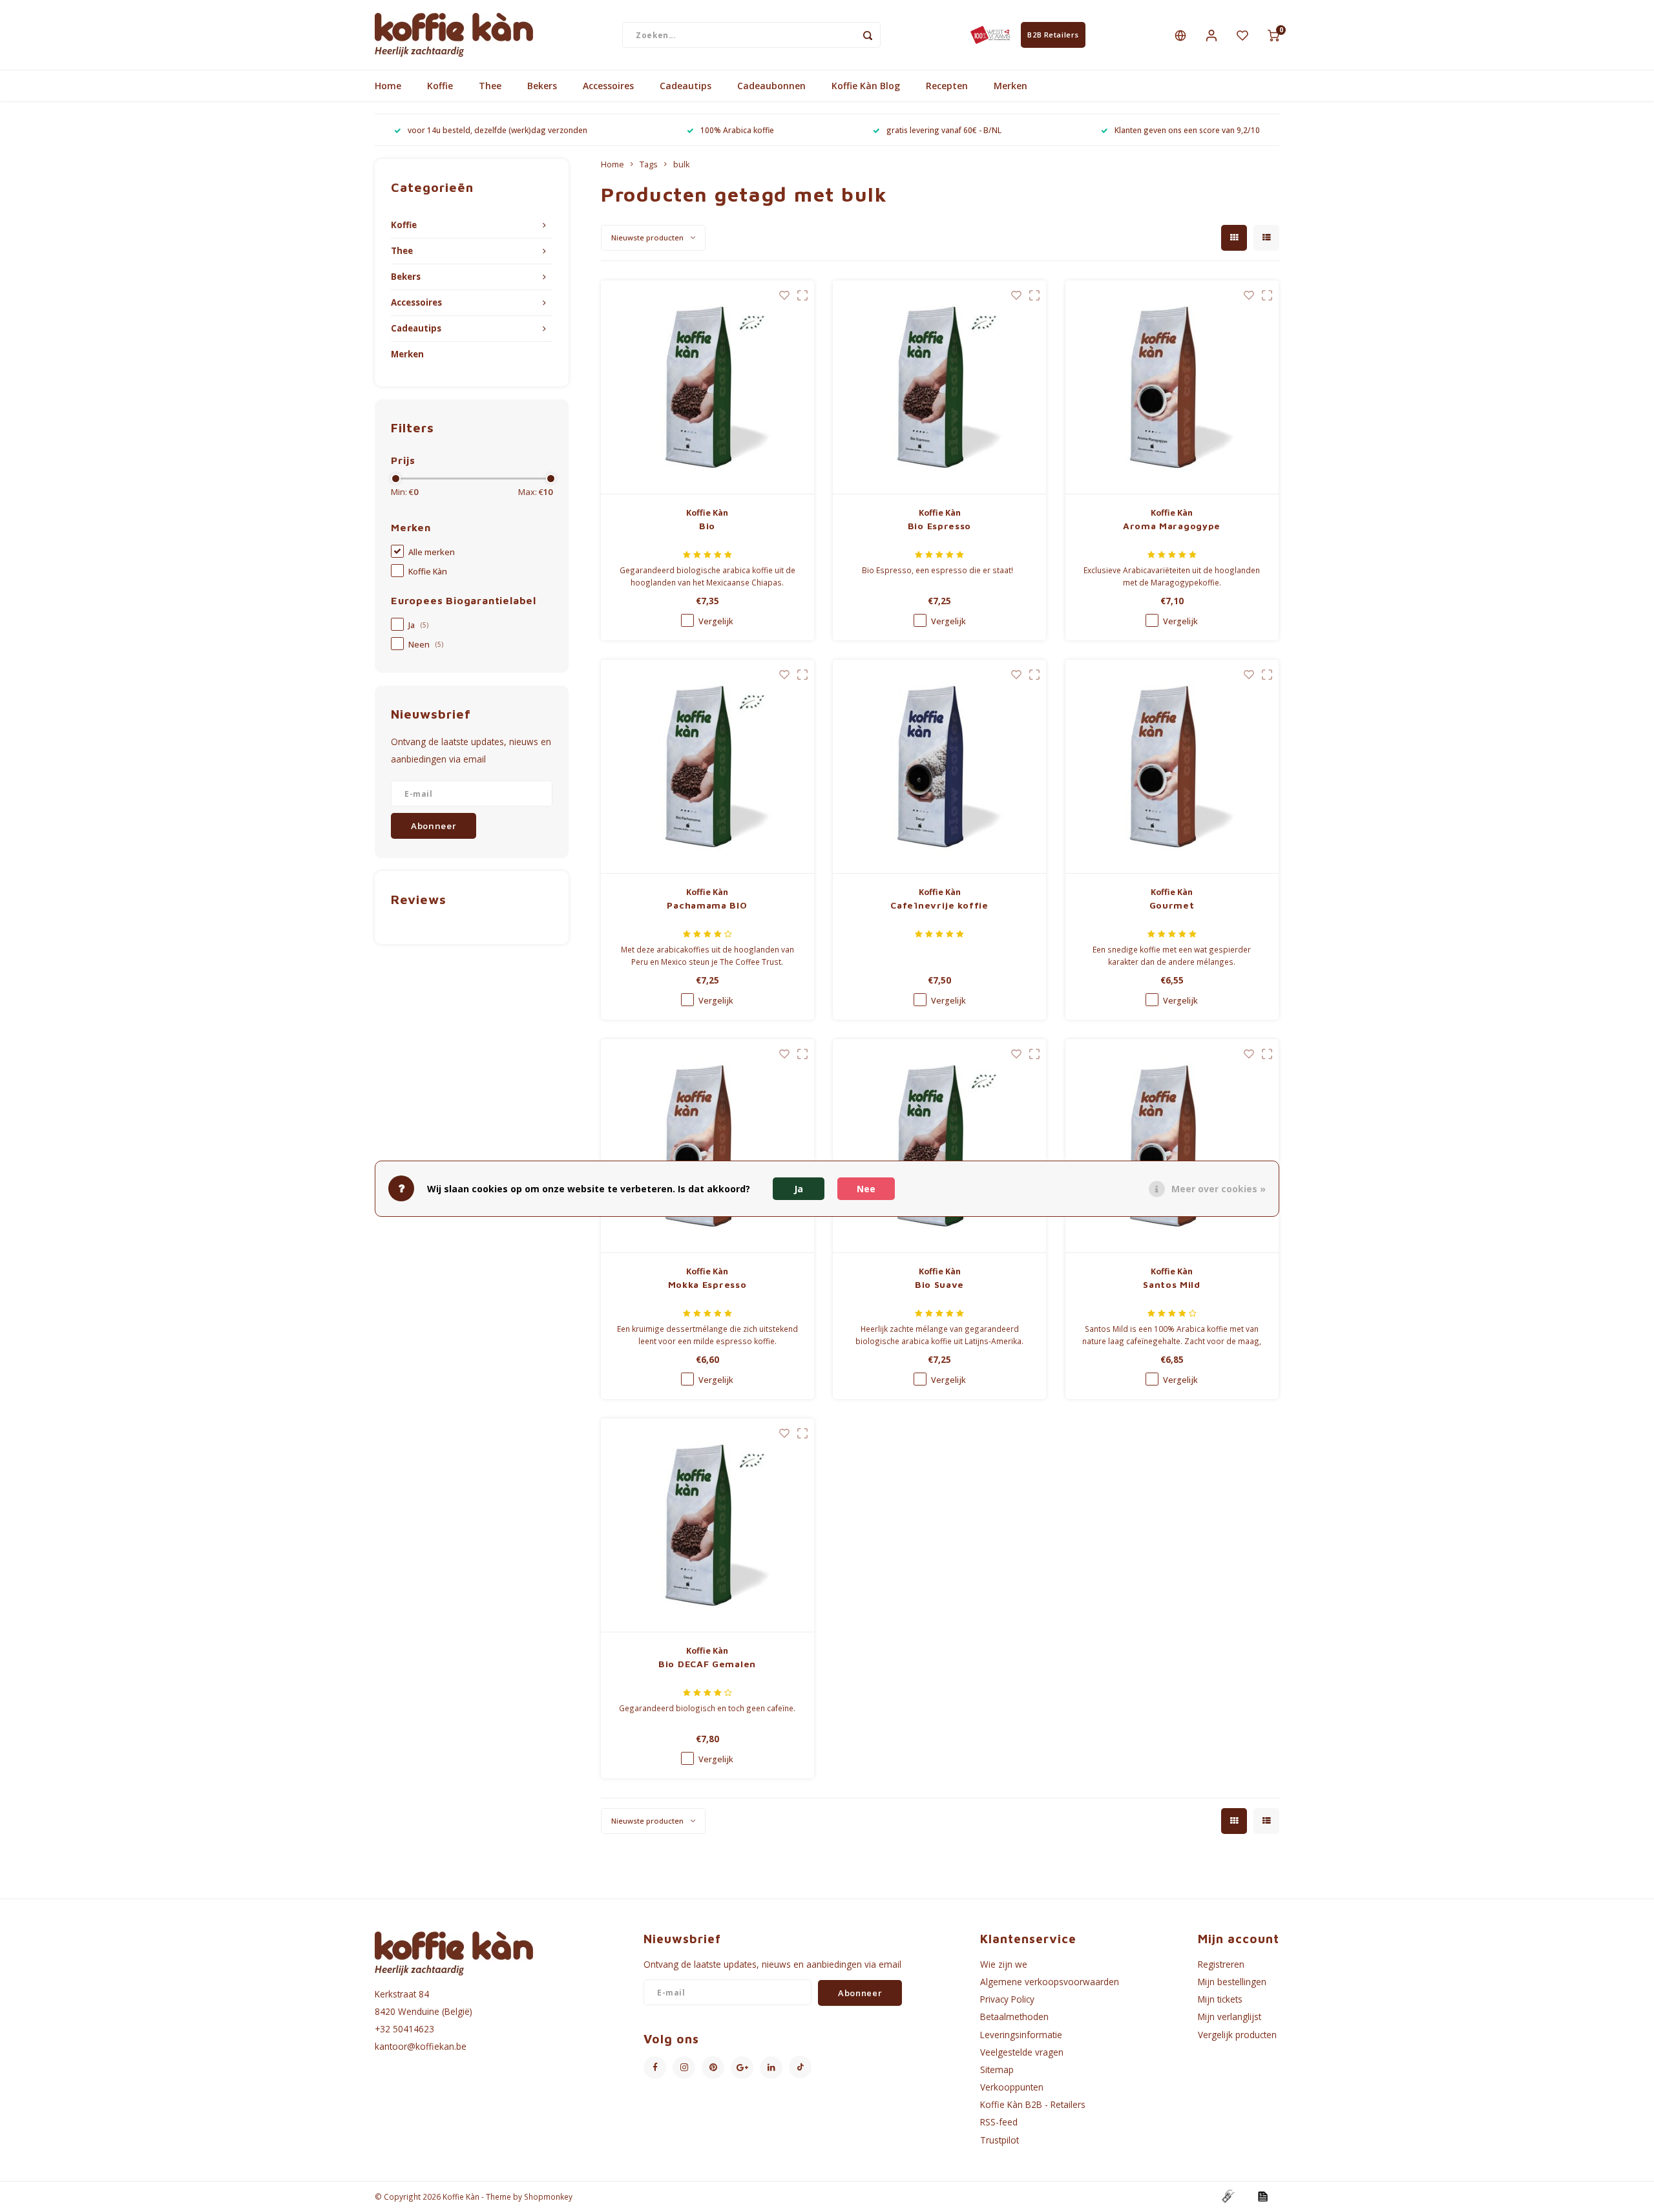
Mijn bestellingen (1232, 1982)
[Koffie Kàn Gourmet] (1172, 767)
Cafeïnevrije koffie (939, 905)
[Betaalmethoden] (1228, 2196)
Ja (418, 625)
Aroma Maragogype (1172, 526)
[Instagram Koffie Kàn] (684, 2068)
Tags (649, 164)
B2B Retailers (1053, 35)
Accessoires (608, 86)
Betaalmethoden (1014, 2017)
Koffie (440, 86)
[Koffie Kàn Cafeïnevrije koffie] (939, 767)
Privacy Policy (1007, 1999)
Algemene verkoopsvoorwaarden (1050, 1982)
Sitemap (997, 2070)
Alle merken (432, 552)
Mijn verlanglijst (1230, 2017)
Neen (426, 645)
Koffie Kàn (428, 572)
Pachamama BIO (707, 905)
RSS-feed (999, 2122)
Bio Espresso (939, 526)
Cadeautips (686, 86)
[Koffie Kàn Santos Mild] (1172, 1146)
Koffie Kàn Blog (866, 86)
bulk (681, 164)
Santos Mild (1172, 1284)
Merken (1010, 86)
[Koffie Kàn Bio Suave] (939, 1146)
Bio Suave (939, 1284)
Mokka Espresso (707, 1284)
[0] (1273, 35)
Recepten (947, 86)
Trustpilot (1000, 2140)
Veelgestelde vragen (1022, 2052)
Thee (490, 86)
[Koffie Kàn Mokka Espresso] (707, 1146)
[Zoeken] (868, 35)
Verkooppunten (1012, 2087)
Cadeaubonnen (771, 86)
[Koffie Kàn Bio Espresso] (939, 387)
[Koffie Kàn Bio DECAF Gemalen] (707, 1525)
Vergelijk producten (1237, 2035)
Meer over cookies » (1219, 1188)
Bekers (542, 86)
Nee (866, 1188)
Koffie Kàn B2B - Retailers (1033, 2104)
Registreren (1221, 1964)
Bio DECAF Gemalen (707, 1664)
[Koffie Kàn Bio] (707, 387)
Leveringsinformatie (1021, 2035)
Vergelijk (716, 621)
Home (388, 86)
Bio (707, 526)
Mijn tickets (1220, 1999)
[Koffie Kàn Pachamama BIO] (707, 767)
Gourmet (1172, 905)
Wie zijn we (1004, 1964)
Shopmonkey (548, 2196)
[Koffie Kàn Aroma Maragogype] (1172, 387)
